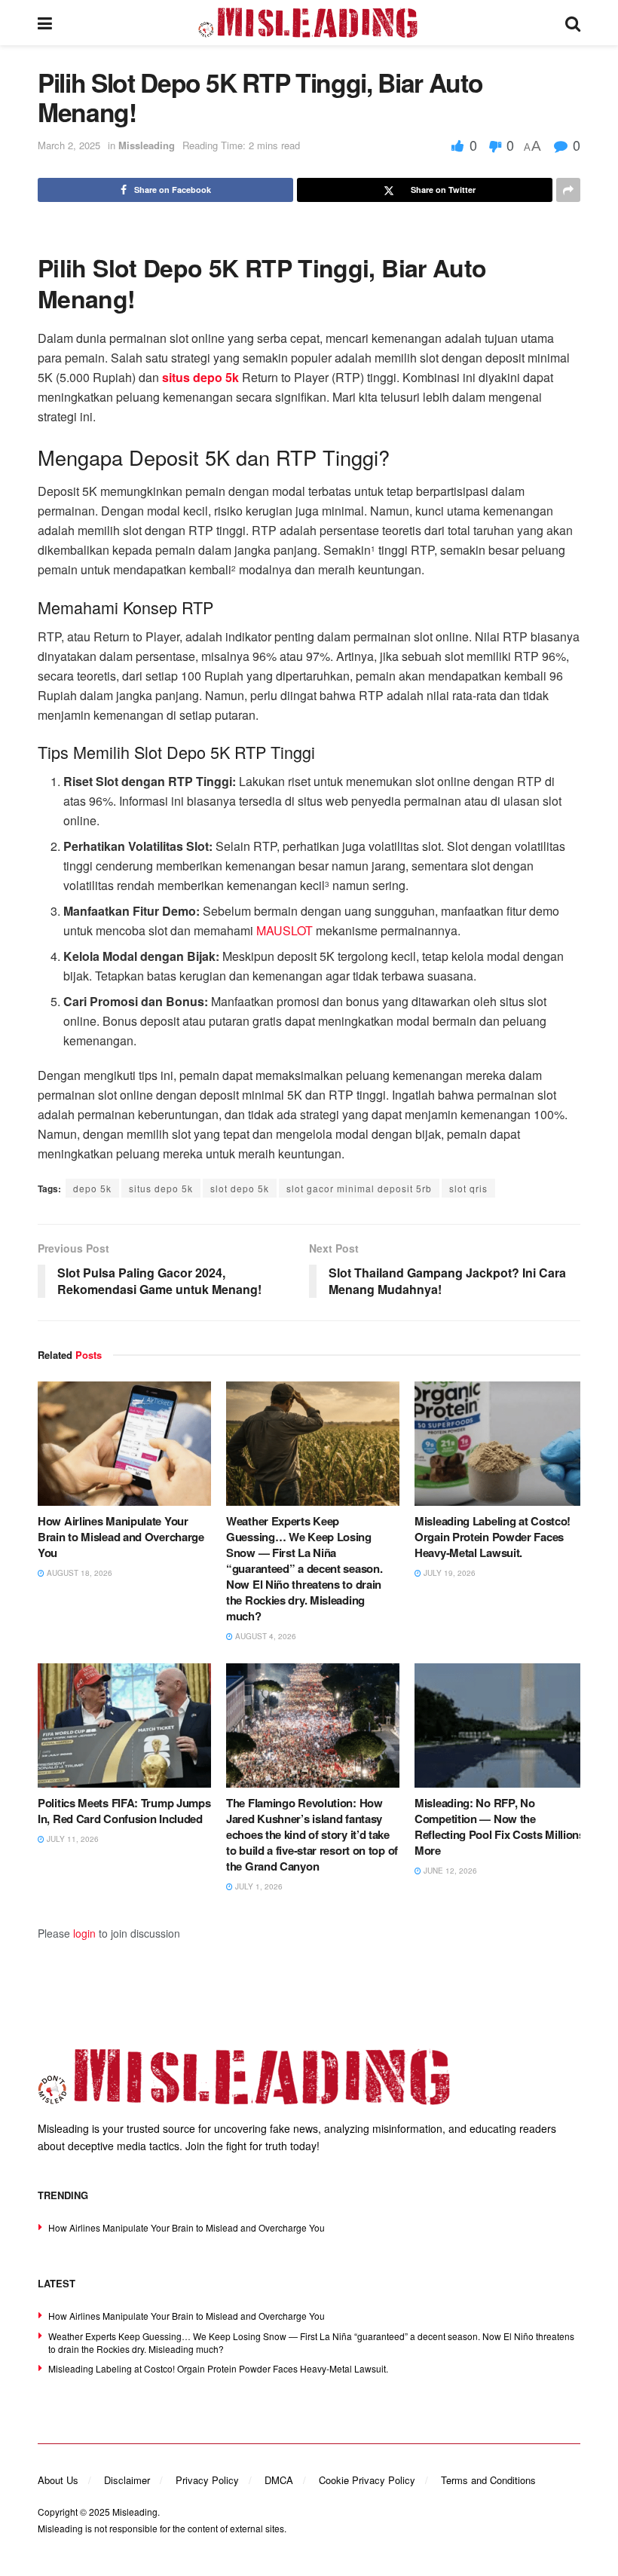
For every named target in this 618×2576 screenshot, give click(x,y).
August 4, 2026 (265, 1636)
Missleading (147, 145)
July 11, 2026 (72, 1839)
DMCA (279, 2480)
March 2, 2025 (69, 145)
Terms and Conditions (488, 2480)
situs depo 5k (161, 1188)
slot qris (468, 1188)
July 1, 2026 (258, 1886)
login (84, 1933)
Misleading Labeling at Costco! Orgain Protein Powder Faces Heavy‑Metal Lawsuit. (493, 1537)
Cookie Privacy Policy (367, 2480)
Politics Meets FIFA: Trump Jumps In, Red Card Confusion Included (124, 1811)
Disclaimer (127, 2480)
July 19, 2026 (448, 1573)
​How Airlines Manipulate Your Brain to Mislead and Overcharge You (121, 1537)
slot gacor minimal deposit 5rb (359, 1188)
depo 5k (92, 1188)
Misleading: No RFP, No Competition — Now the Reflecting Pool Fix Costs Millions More (500, 1826)
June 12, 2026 (449, 1871)
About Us (58, 2480)
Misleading (135, 2512)
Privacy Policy (207, 2480)
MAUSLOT (285, 930)
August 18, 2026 (78, 1573)
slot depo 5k (240, 1188)
